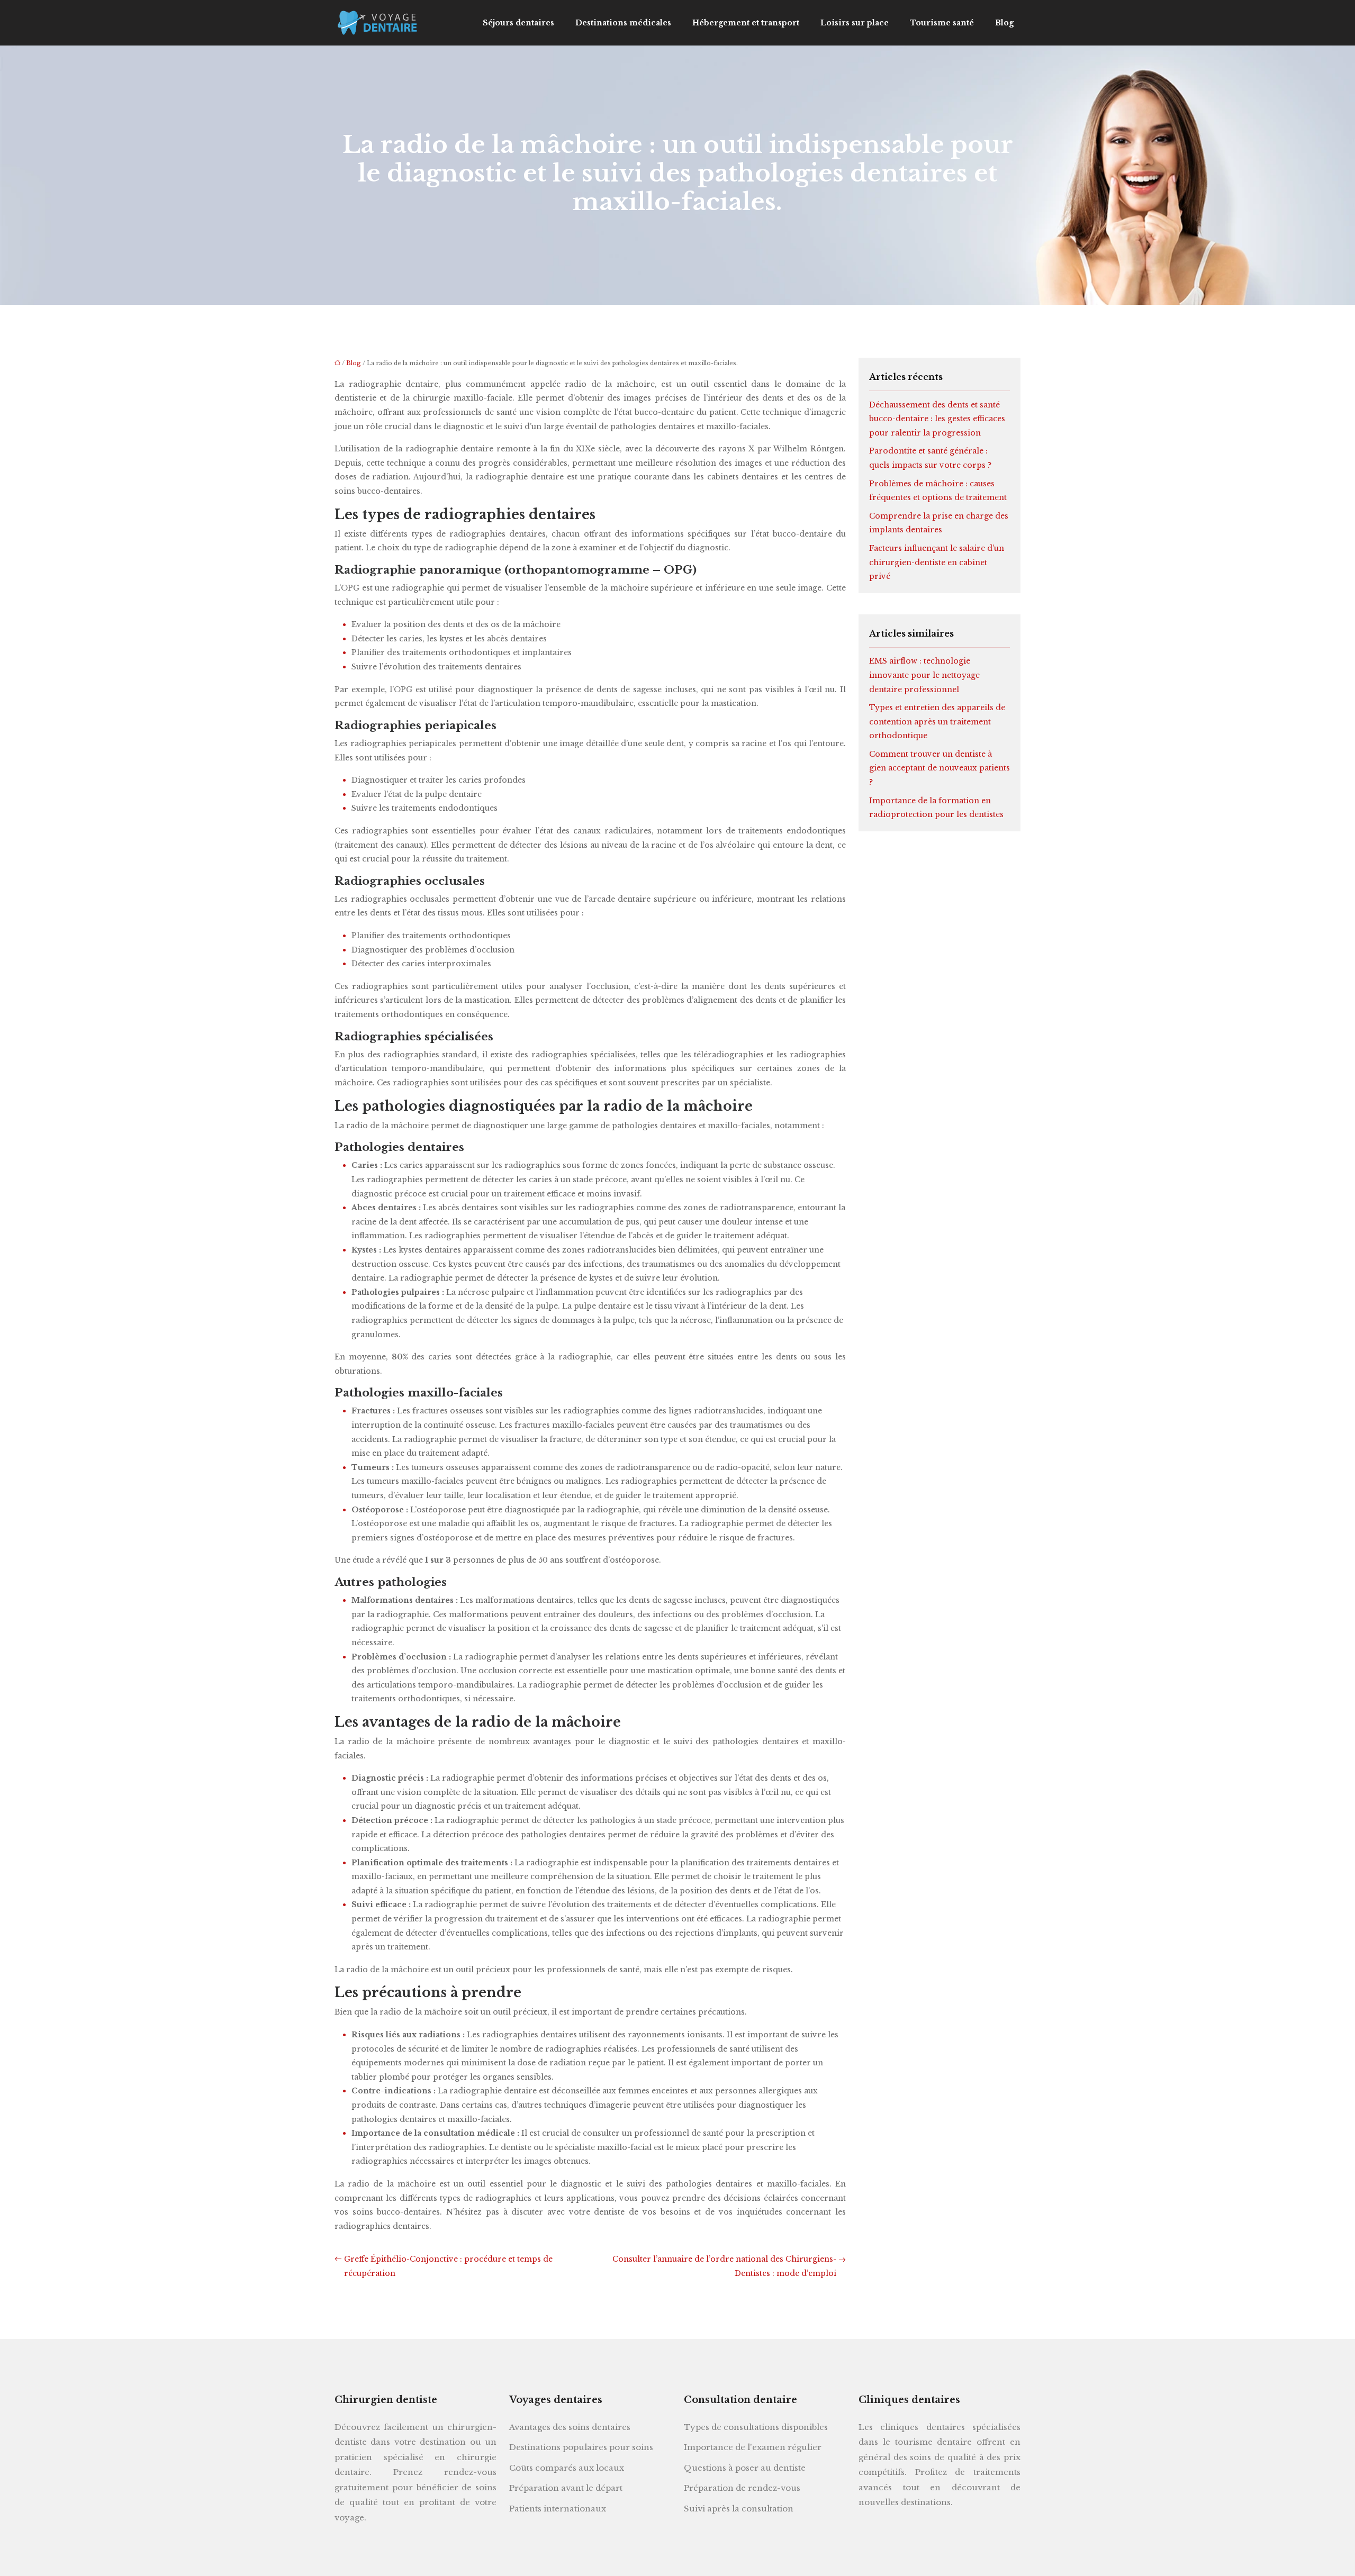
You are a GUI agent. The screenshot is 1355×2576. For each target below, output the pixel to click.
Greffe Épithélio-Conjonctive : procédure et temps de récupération (448, 2266)
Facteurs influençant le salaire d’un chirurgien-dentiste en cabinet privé (937, 562)
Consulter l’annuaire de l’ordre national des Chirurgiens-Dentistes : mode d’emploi (724, 2266)
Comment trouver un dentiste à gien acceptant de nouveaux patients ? (940, 768)
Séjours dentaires (518, 23)
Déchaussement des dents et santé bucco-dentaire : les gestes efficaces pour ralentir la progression (937, 419)
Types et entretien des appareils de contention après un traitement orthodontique (937, 722)
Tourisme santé (942, 23)
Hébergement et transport (746, 23)
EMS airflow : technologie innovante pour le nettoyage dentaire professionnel (924, 675)
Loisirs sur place (855, 23)
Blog (1004, 23)
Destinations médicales (623, 23)
